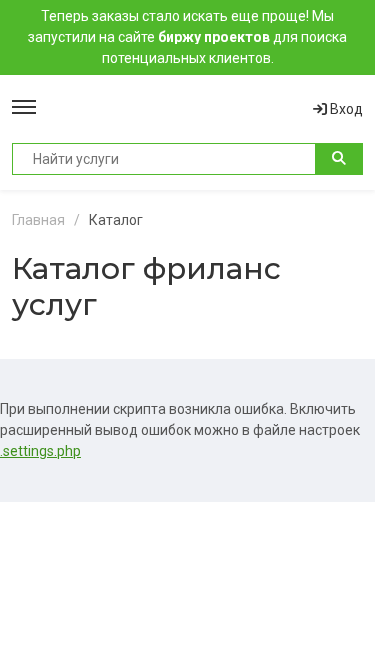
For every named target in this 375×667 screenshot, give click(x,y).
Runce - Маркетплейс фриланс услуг (175, 109)
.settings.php (40, 451)
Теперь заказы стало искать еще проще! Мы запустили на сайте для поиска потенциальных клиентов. (187, 37)
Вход (345, 109)
